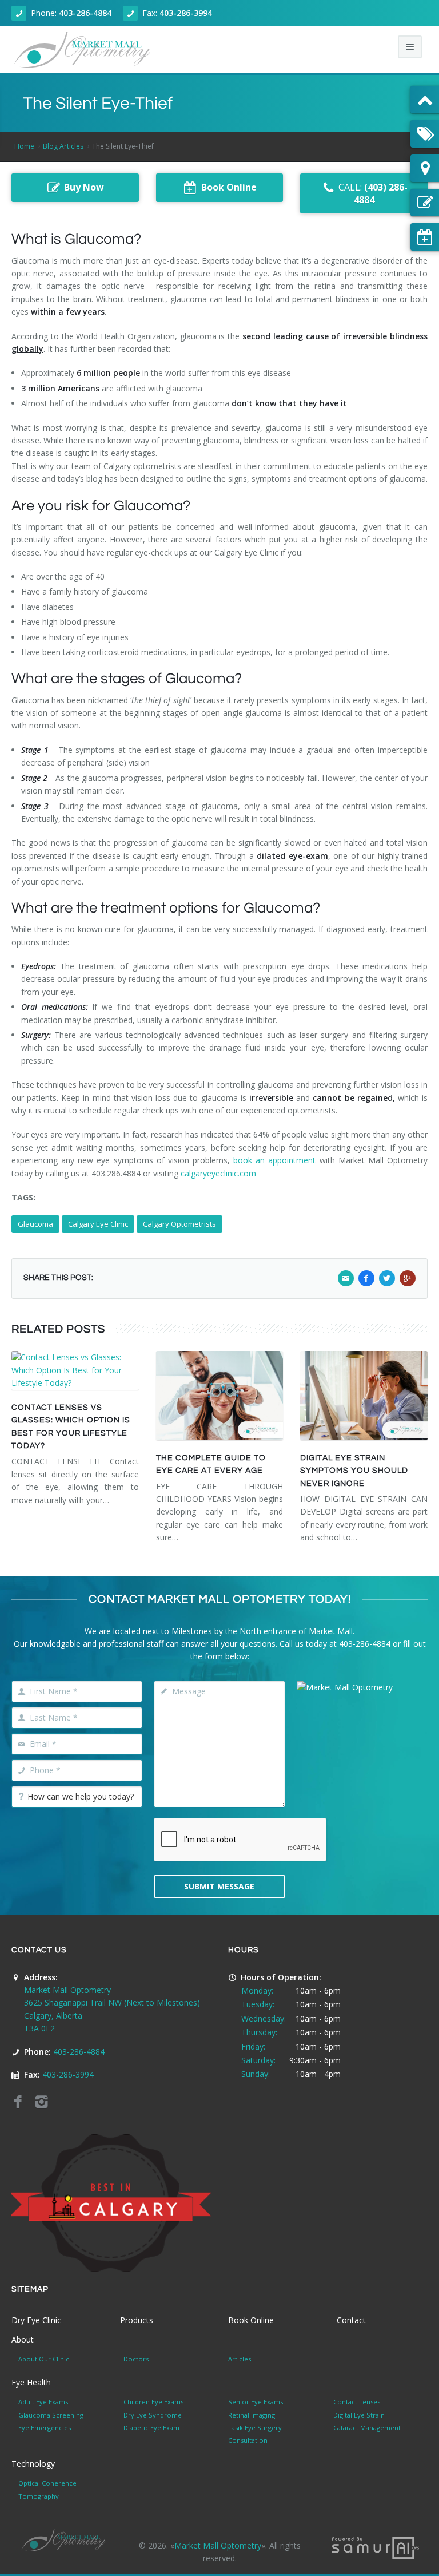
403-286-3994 (186, 13)
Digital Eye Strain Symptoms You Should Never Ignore (354, 1471)
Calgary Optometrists (179, 1224)
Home (24, 146)
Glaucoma (35, 1224)
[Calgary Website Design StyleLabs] (376, 2547)
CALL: (373, 194)
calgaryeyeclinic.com (218, 1173)
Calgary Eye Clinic (98, 1224)
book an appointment (274, 1160)
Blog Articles (63, 146)
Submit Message (219, 1886)
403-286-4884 (85, 13)
